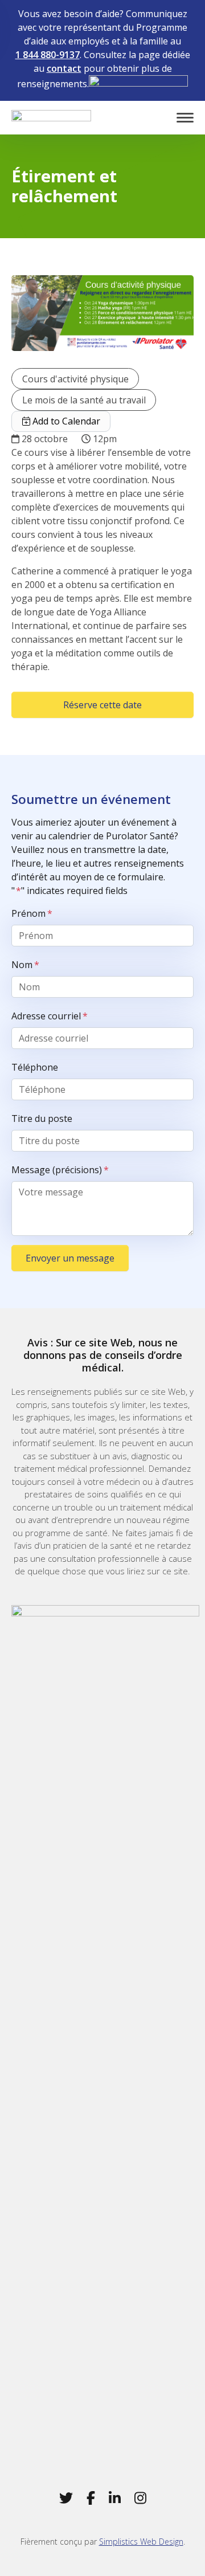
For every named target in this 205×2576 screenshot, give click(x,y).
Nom (25, 965)
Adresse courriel (50, 1016)
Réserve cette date (102, 705)
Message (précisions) (60, 1170)
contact (64, 68)
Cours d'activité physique (75, 379)
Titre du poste (42, 1118)
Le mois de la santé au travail (84, 400)
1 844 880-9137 (48, 55)
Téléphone (35, 1067)
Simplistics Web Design (141, 2542)
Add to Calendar (65, 421)
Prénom (32, 913)
